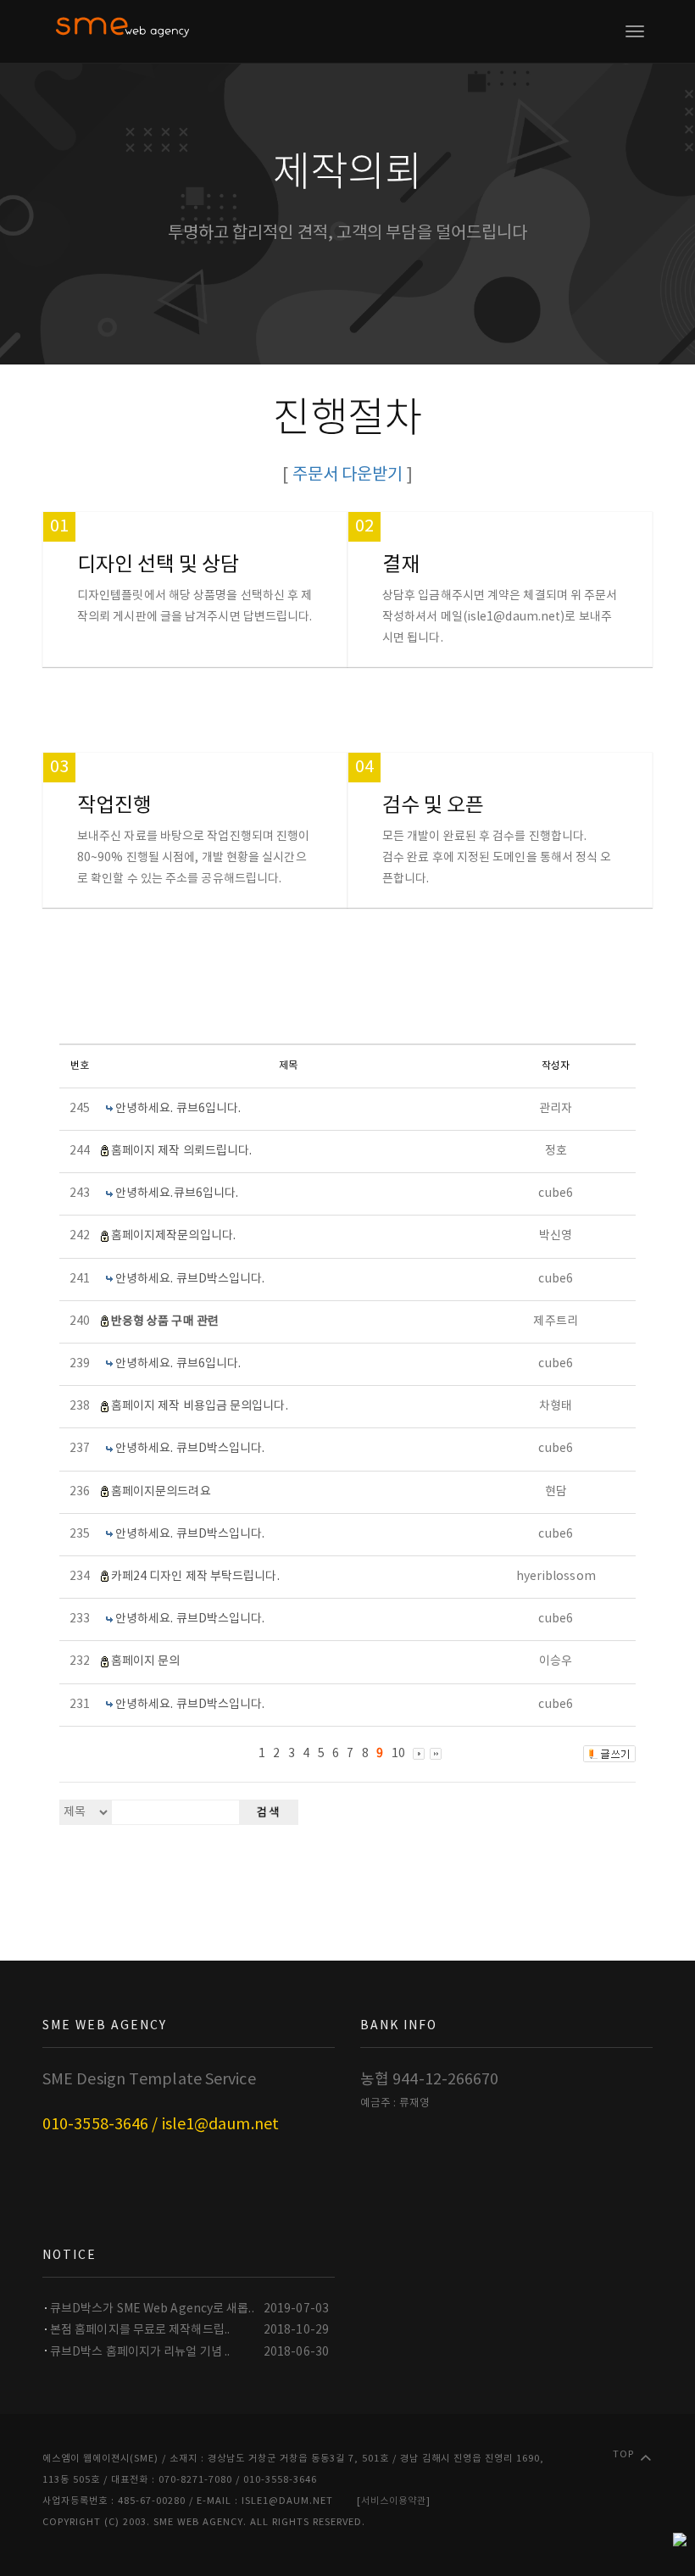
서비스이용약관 (394, 2501)
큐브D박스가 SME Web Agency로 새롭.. (152, 2309)
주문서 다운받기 (348, 475)
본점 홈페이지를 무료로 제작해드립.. (140, 2330)
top (623, 2454)
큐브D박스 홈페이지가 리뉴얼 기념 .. (140, 2352)
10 (398, 1754)
